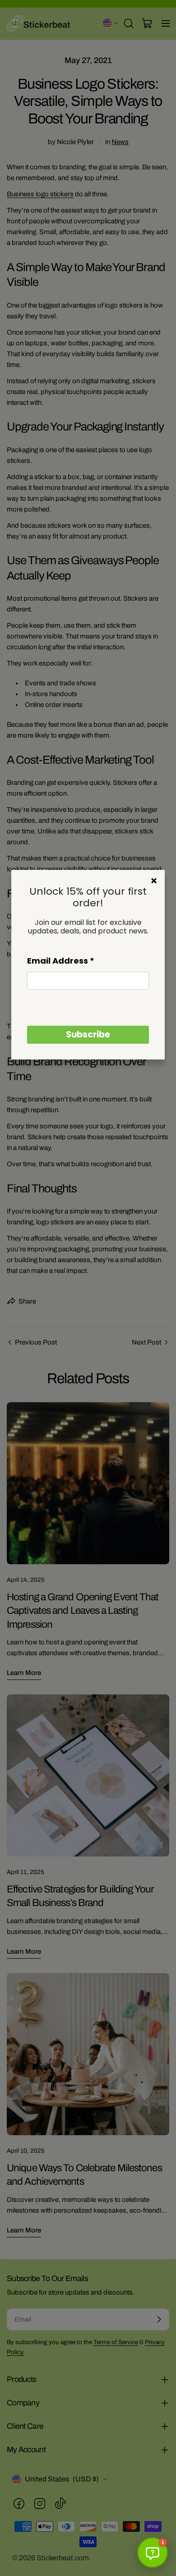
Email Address (61, 961)
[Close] (154, 881)
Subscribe (88, 1034)
